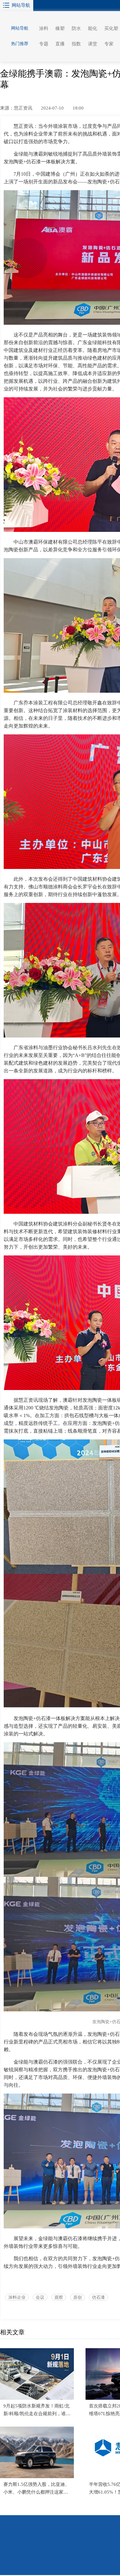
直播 (60, 44)
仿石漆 (98, 2297)
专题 (44, 44)
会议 (40, 2297)
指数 (76, 44)
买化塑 (111, 28)
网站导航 (21, 5)
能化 (93, 28)
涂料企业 (17, 2297)
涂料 (44, 28)
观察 (59, 2297)
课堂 (93, 44)
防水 (76, 28)
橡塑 (60, 28)
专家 (109, 44)
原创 (78, 2297)
